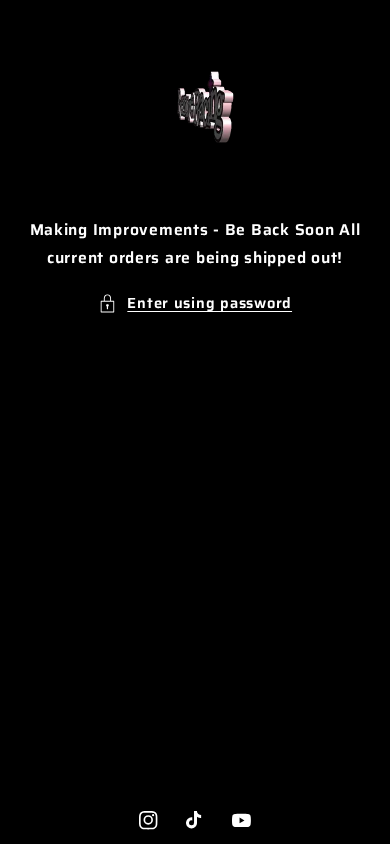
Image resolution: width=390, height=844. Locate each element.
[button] (195, 303)
